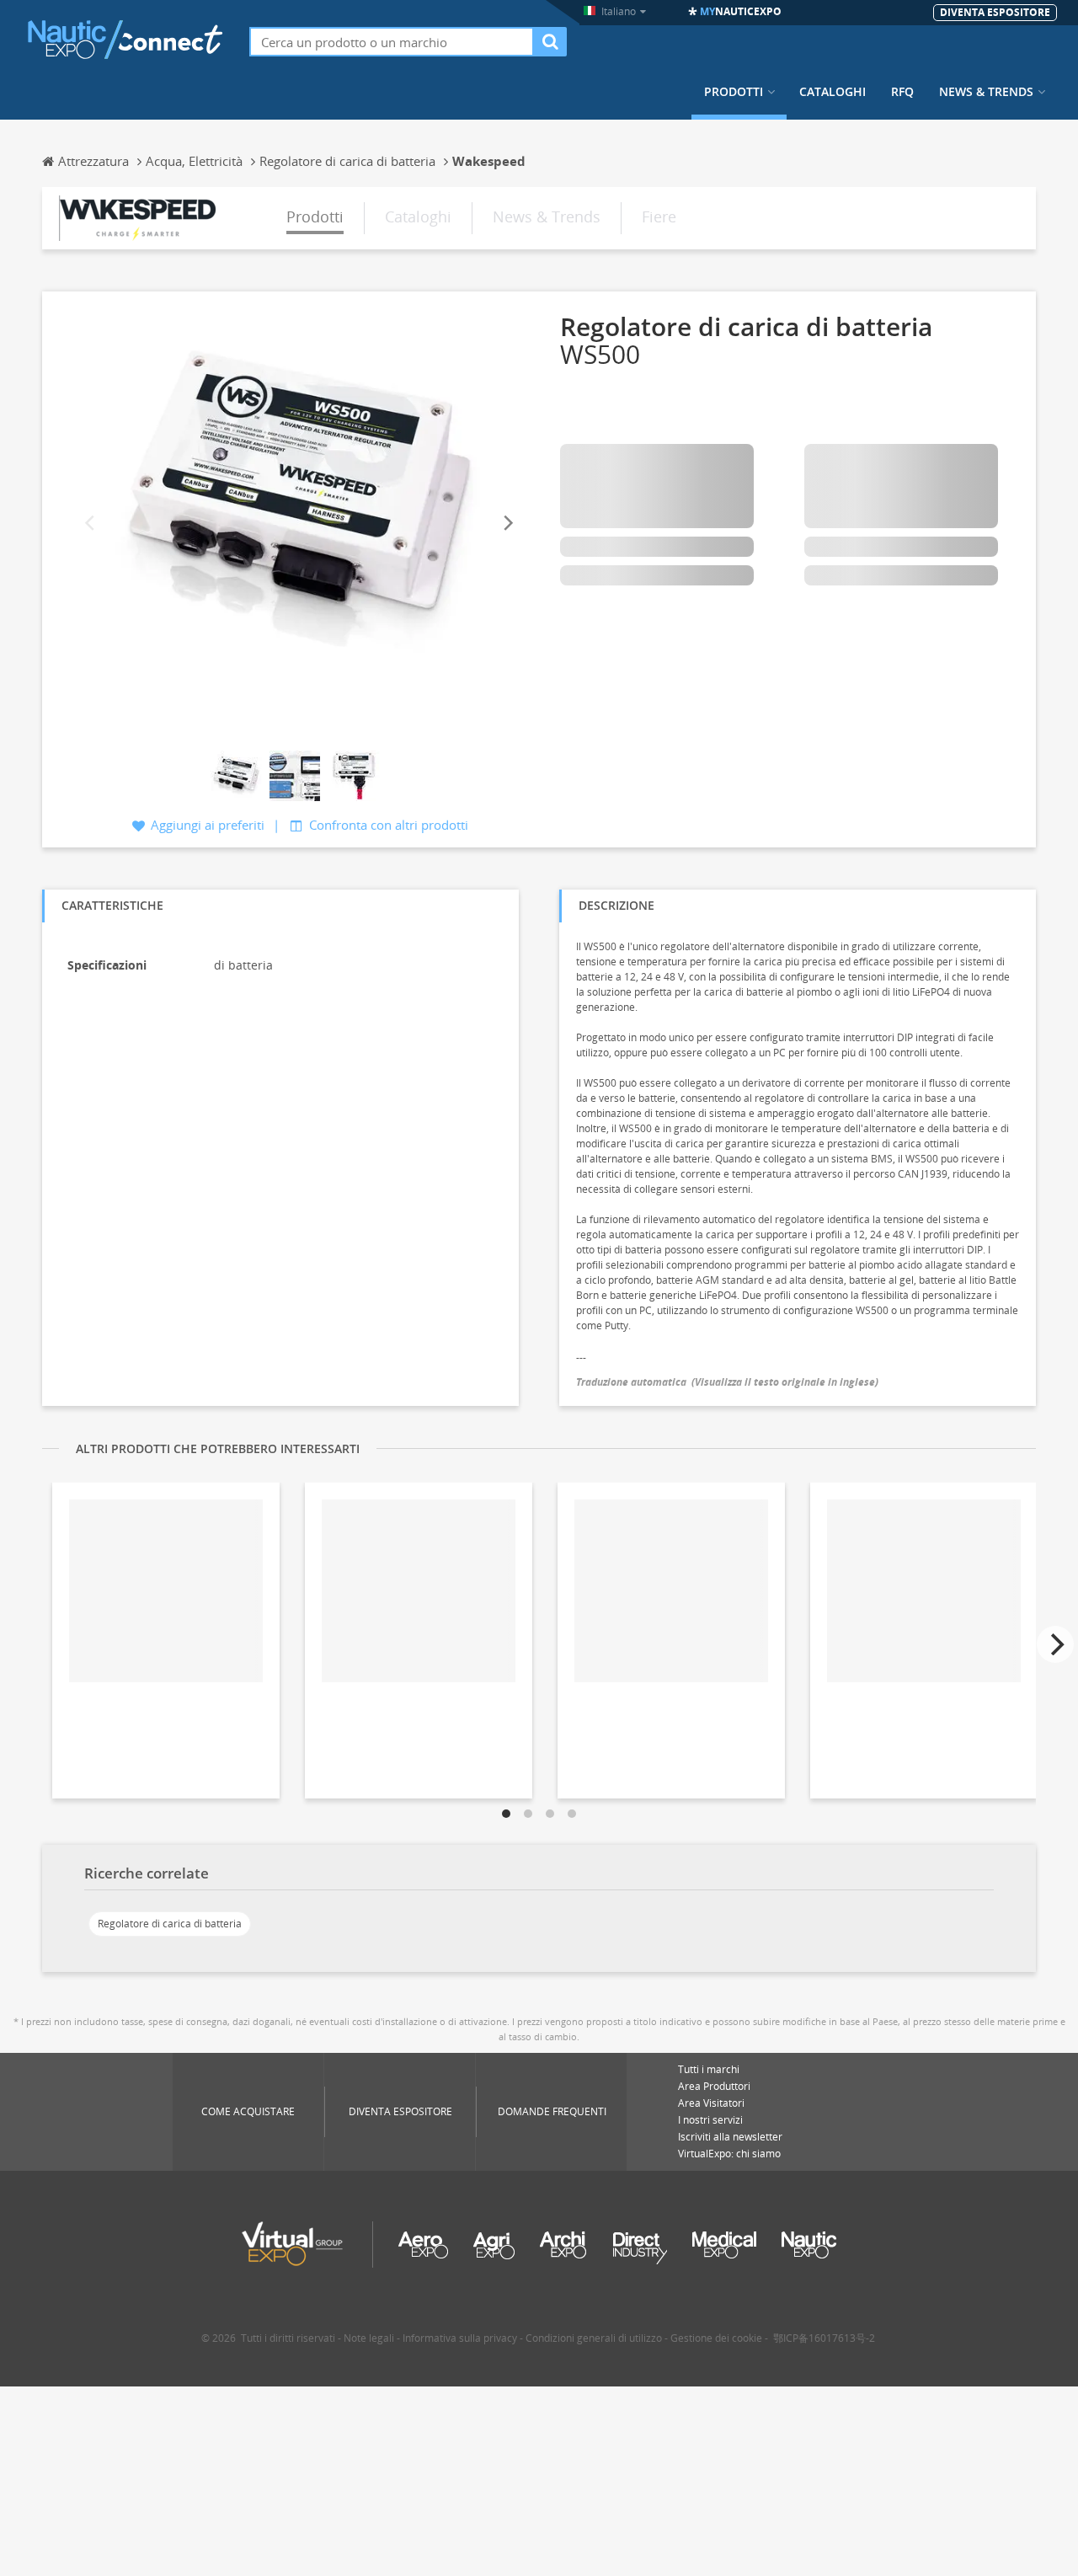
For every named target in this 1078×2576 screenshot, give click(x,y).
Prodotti (734, 92)
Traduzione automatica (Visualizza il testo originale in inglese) (727, 1382)
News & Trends (986, 92)
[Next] (507, 524)
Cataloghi (833, 92)
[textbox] (392, 42)
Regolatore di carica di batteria (170, 1924)
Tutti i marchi (709, 2069)
